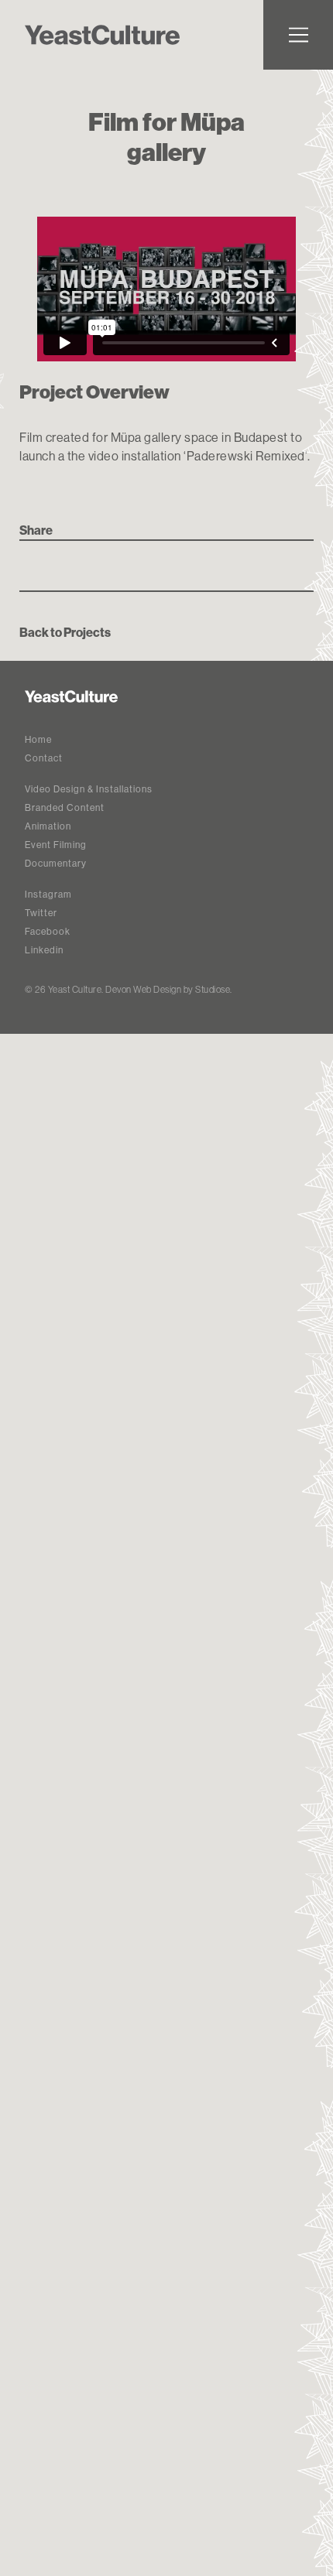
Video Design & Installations (89, 789)
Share (36, 530)
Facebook (48, 931)
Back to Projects (65, 632)
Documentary (56, 863)
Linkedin (44, 950)
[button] (298, 35)
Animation (48, 826)
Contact (44, 758)
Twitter (41, 913)
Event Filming (56, 845)
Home (38, 739)
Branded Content (65, 807)
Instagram (48, 894)
